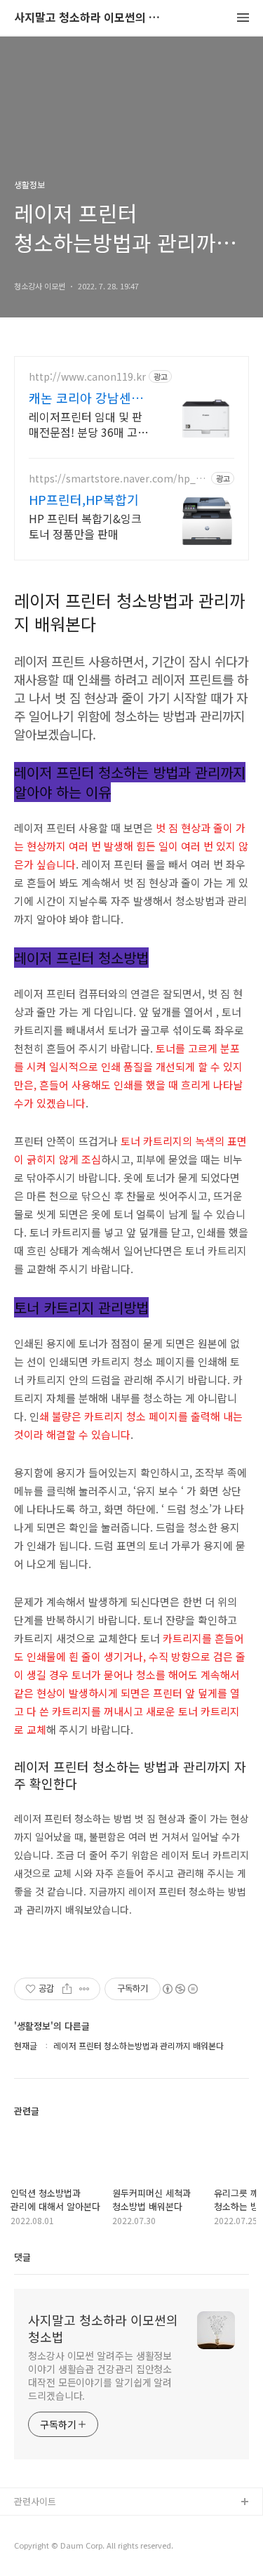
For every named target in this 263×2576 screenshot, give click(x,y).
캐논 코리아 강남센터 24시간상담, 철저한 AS (86, 397)
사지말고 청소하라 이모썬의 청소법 (91, 18)
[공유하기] (67, 1989)
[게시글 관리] (85, 1989)
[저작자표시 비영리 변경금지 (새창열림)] (180, 1989)
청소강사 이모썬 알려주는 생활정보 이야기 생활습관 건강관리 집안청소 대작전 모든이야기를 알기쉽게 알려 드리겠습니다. (100, 2375)
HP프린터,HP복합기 (84, 499)
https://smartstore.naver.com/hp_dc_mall (117, 479)
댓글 (22, 2257)
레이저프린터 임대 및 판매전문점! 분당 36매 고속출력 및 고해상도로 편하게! (88, 424)
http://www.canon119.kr (87, 377)
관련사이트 (35, 2501)
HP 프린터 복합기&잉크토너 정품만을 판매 (85, 526)
